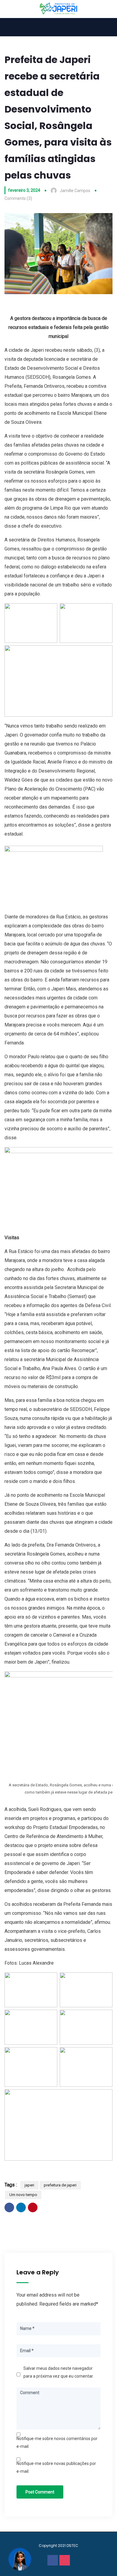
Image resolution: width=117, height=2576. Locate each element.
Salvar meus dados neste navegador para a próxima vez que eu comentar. (58, 2372)
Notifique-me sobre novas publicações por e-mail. (56, 2467)
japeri (29, 2185)
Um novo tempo (23, 2195)
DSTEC (72, 2546)
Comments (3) (18, 198)
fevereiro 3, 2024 (24, 190)
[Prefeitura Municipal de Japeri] (59, 9)
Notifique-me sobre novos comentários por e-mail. (57, 2442)
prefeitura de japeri (60, 2185)
